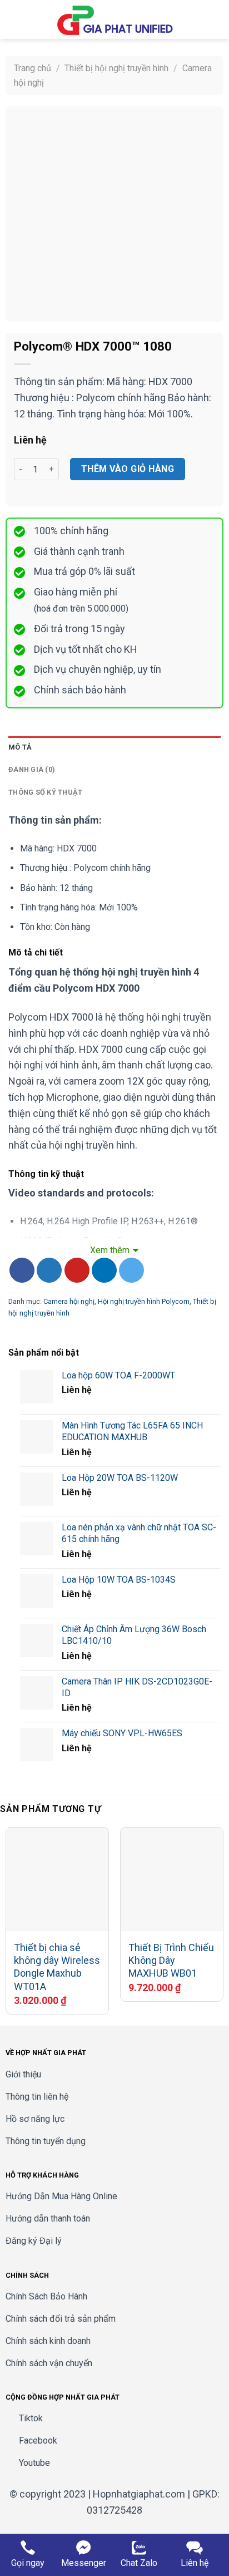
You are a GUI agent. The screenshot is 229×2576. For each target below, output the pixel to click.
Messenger (84, 2563)
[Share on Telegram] (131, 1270)
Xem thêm (110, 1250)
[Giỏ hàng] (215, 19)
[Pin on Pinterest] (77, 1270)
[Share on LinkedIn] (104, 1270)
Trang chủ (33, 68)
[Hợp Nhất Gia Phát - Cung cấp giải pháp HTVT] (114, 19)
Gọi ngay (28, 2563)
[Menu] (15, 19)
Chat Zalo (139, 2563)
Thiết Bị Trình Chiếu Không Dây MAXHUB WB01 (171, 1961)
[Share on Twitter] (49, 1270)
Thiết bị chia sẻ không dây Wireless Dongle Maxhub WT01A (57, 1967)
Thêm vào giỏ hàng (128, 469)
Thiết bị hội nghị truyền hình (116, 68)
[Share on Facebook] (22, 1270)
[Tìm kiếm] (198, 19)
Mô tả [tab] (20, 747)
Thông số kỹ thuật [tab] (45, 792)
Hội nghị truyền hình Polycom (144, 1301)
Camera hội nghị (69, 1301)
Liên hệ (195, 2563)
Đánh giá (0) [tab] (32, 769)
